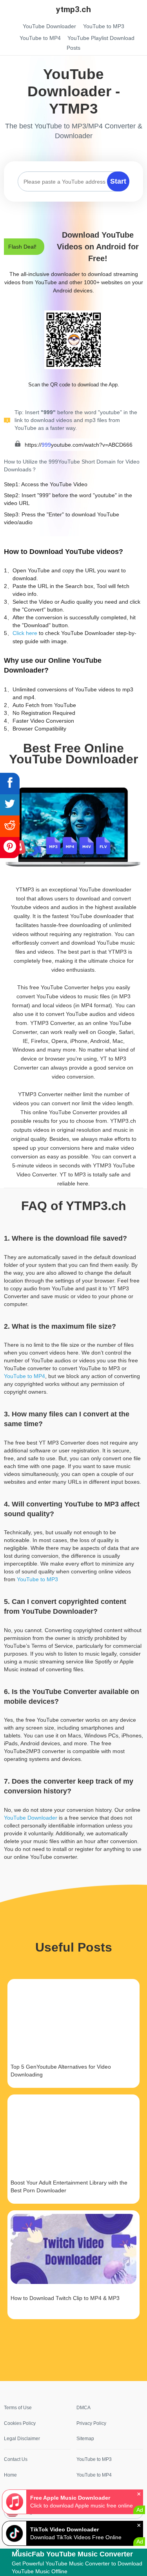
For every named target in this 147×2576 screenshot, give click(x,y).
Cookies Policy (20, 2423)
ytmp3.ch (73, 9)
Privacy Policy (91, 2423)
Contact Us (16, 2459)
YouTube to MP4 (24, 1376)
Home (10, 2475)
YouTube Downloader (31, 1818)
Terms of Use (18, 2408)
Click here (25, 633)
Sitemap (85, 2439)
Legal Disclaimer (22, 2439)
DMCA (83, 2408)
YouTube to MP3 (37, 1579)
